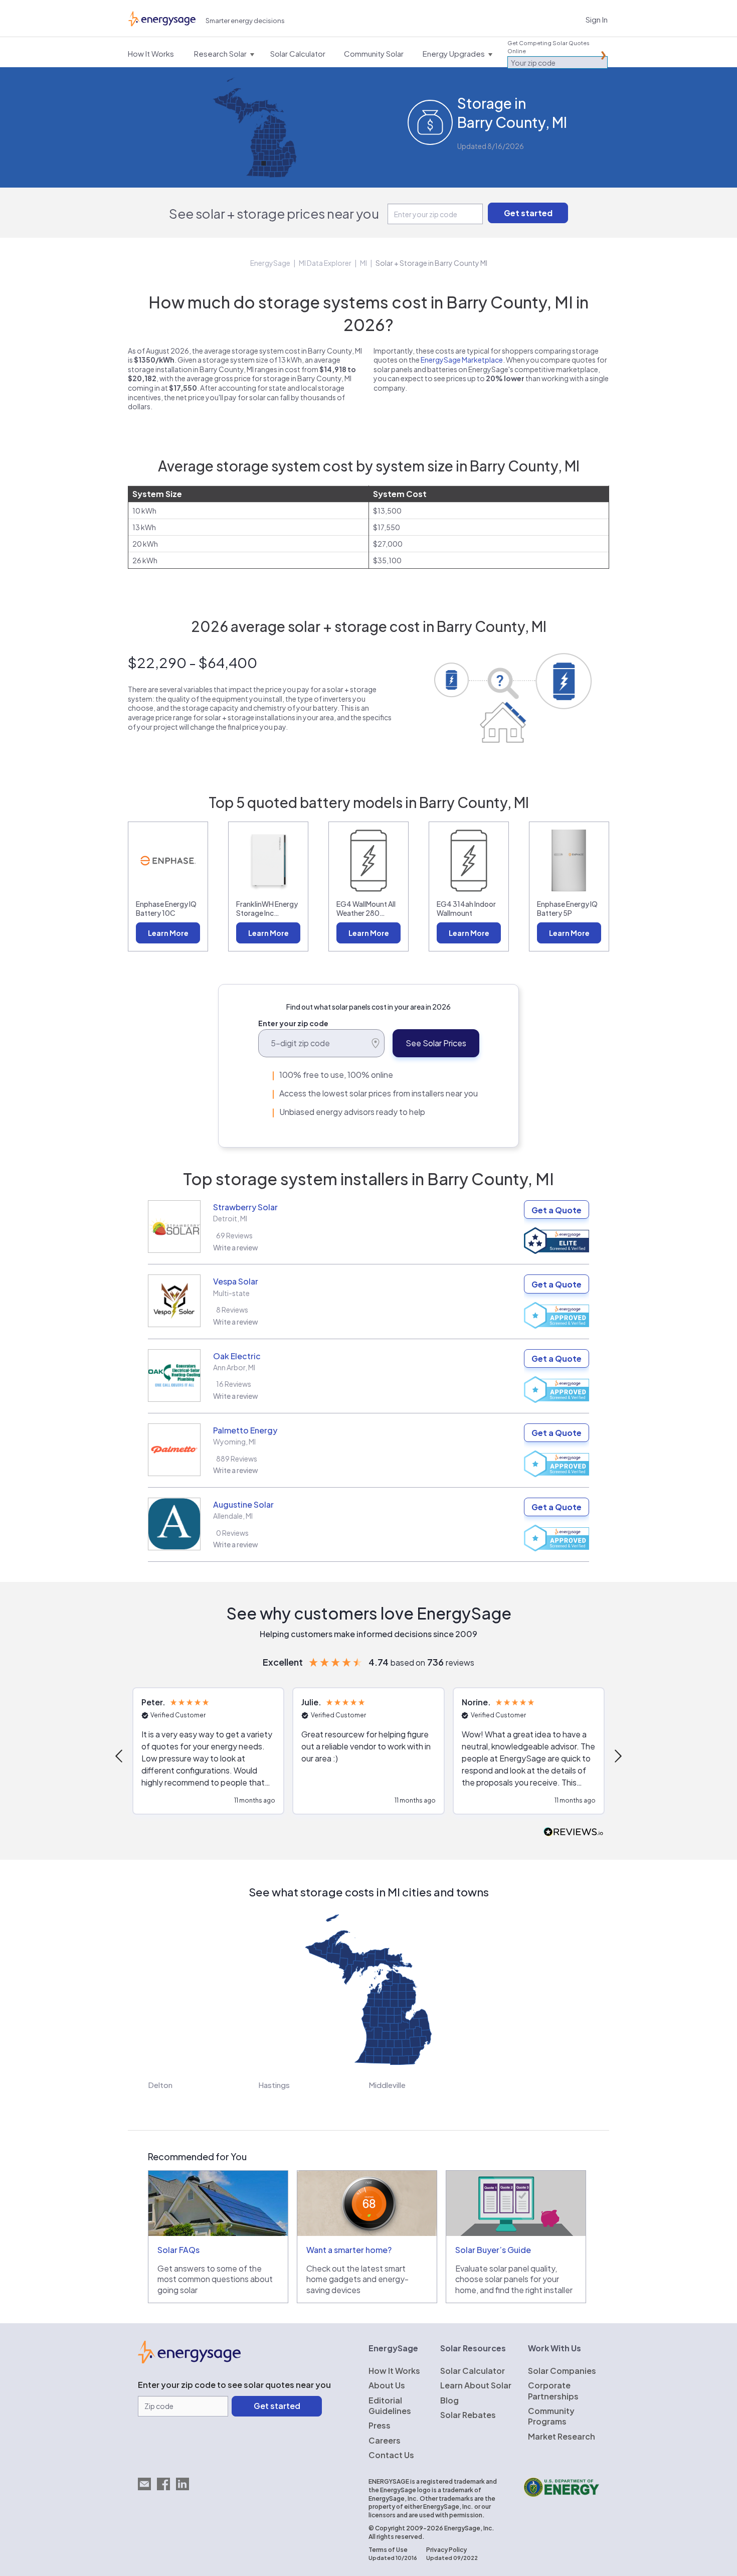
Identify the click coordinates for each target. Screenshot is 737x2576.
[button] (120, 1756)
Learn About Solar (476, 2385)
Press (380, 2425)
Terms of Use (388, 2550)
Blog (449, 2400)
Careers (385, 2440)
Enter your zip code (293, 1023)
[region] (368, 1756)
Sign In (597, 19)
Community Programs (551, 2416)
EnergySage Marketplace (462, 360)
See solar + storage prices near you (274, 213)
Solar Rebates (468, 2415)
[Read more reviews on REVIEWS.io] (574, 1832)
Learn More (168, 933)
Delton (160, 2085)
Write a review (236, 1247)
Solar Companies (562, 2371)
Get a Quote (557, 1210)
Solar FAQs (178, 2250)
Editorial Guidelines (390, 2405)
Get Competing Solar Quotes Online (548, 47)
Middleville (387, 2085)
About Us (387, 2385)
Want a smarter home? (349, 2250)
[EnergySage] (189, 2360)
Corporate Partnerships (553, 2390)
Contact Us (391, 2455)
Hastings (274, 2085)
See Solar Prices (436, 1043)
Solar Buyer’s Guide (493, 2250)
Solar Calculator (473, 2371)
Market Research (562, 2436)
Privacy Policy (446, 2550)
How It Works (394, 2371)
